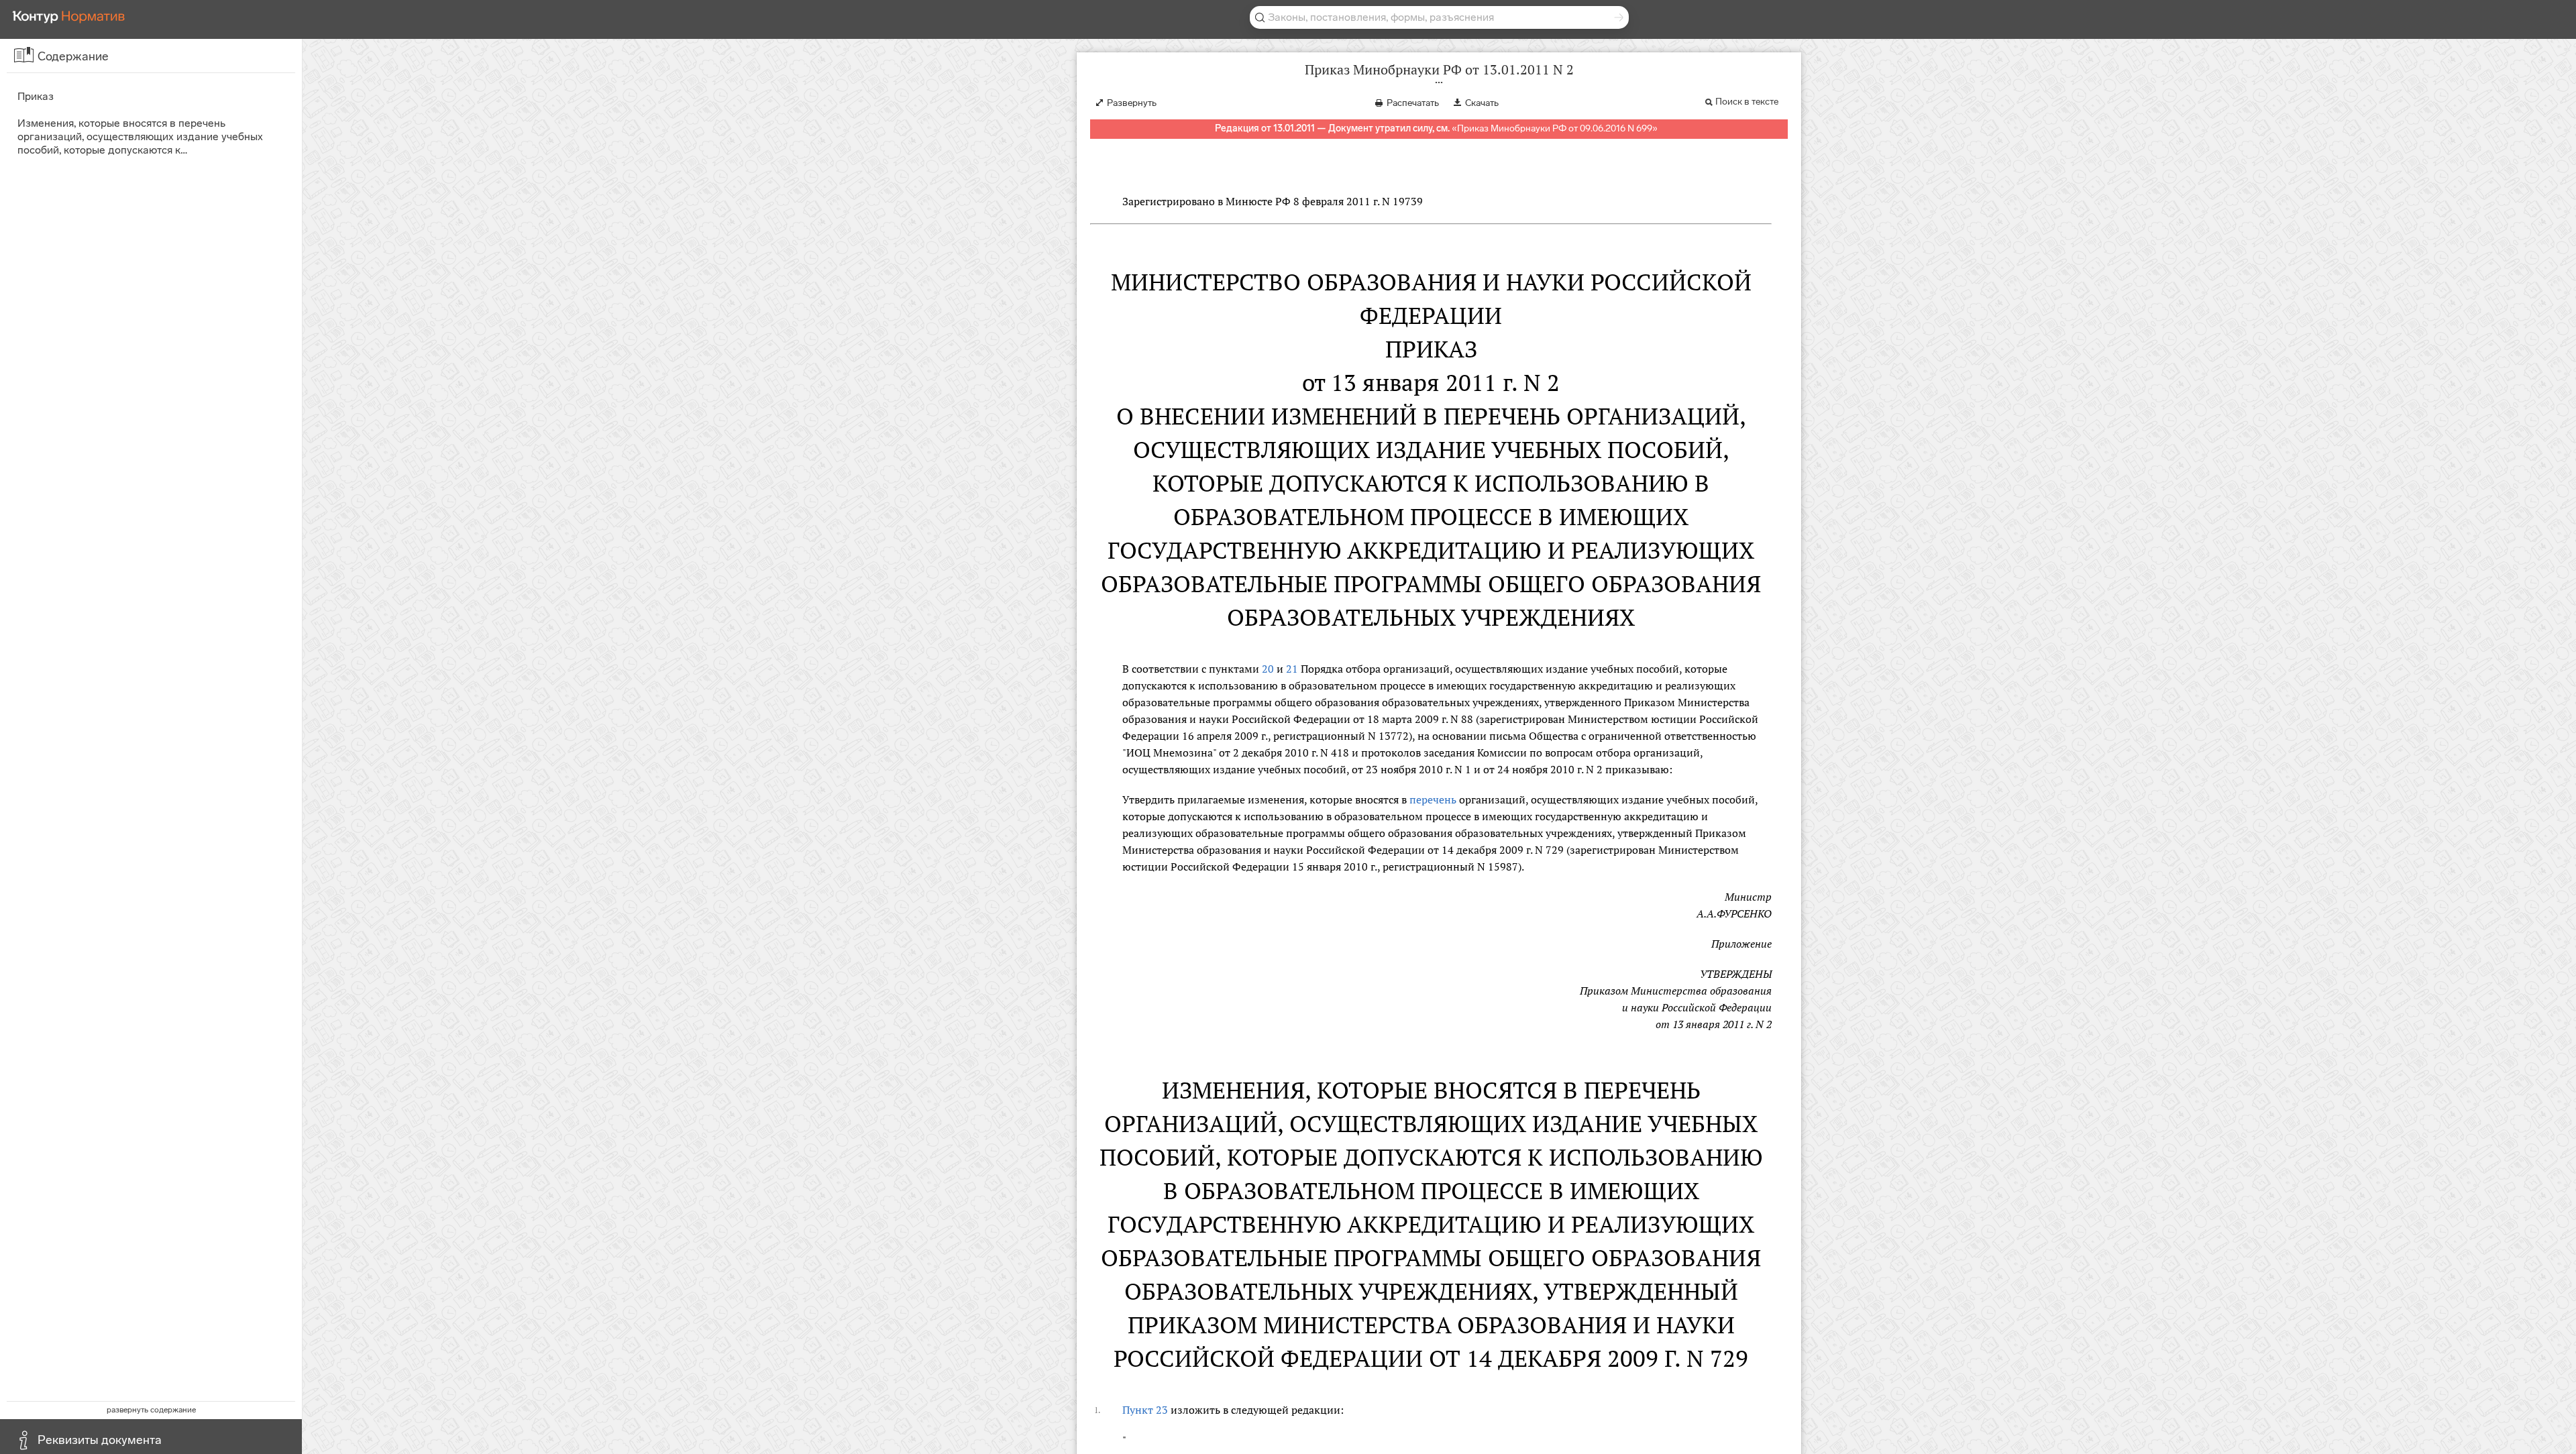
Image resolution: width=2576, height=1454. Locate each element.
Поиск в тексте (1747, 102)
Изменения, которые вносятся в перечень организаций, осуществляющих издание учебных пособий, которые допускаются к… (140, 136)
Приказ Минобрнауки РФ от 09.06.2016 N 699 (1555, 128)
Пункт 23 (1145, 1410)
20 (1268, 669)
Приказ (36, 96)
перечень (1433, 799)
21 (1292, 669)
